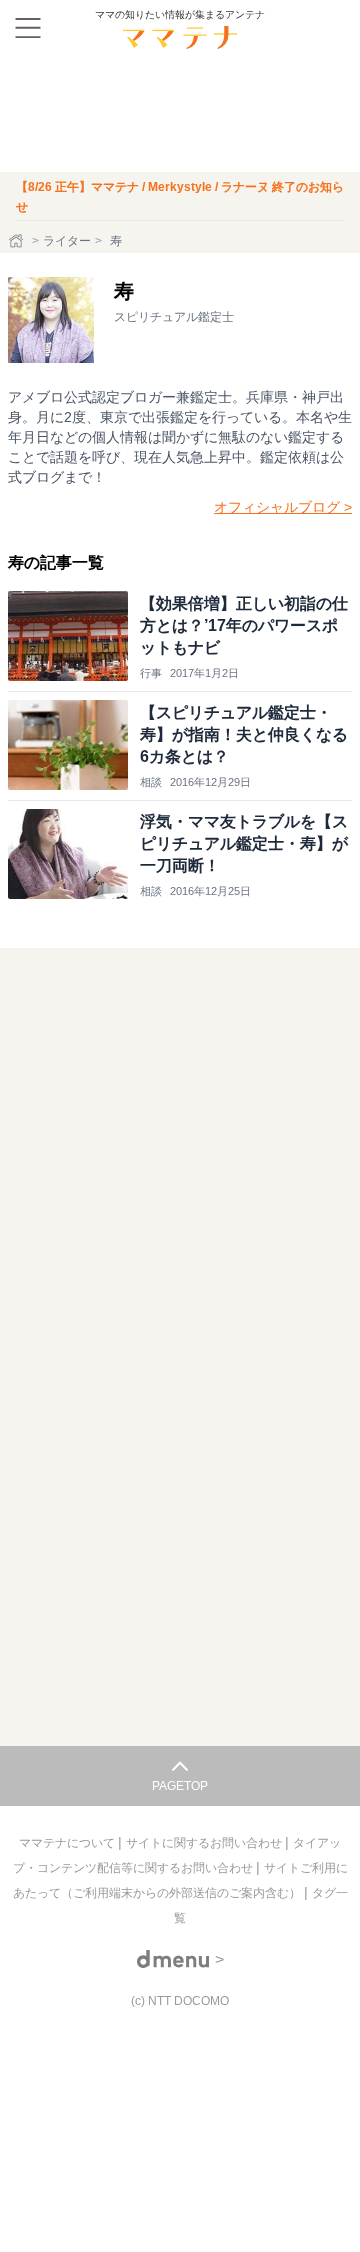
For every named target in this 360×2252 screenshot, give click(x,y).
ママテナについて (68, 1843)
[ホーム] (18, 241)
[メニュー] (28, 28)
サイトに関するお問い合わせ (205, 1843)
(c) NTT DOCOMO (180, 2001)
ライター (67, 241)
